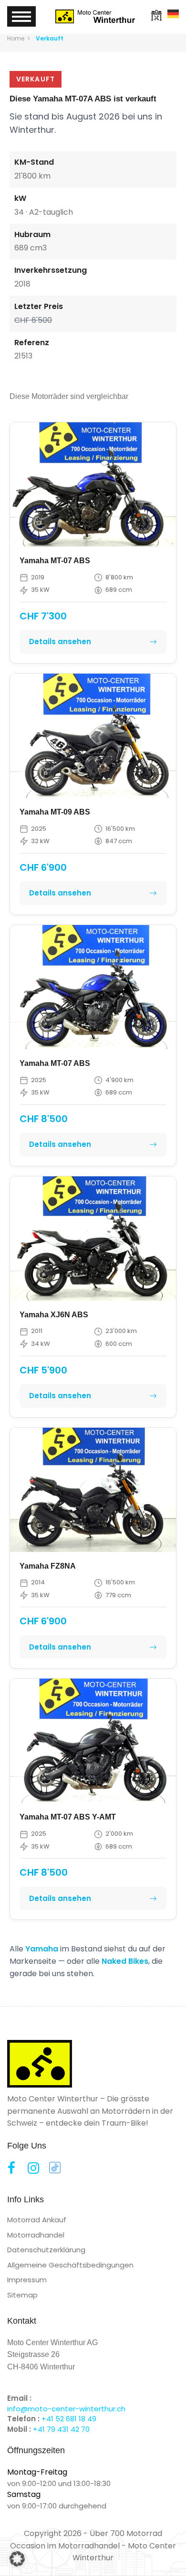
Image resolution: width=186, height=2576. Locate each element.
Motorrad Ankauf (37, 2220)
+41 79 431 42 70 (61, 2429)
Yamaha (42, 1949)
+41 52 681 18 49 (69, 2419)
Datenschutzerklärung (46, 2250)
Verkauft (50, 38)
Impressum (27, 2280)
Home (16, 38)
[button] (17, 2559)
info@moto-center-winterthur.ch (66, 2409)
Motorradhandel (36, 2235)
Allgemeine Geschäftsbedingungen (70, 2265)
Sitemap (22, 2295)
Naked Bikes (125, 1961)
